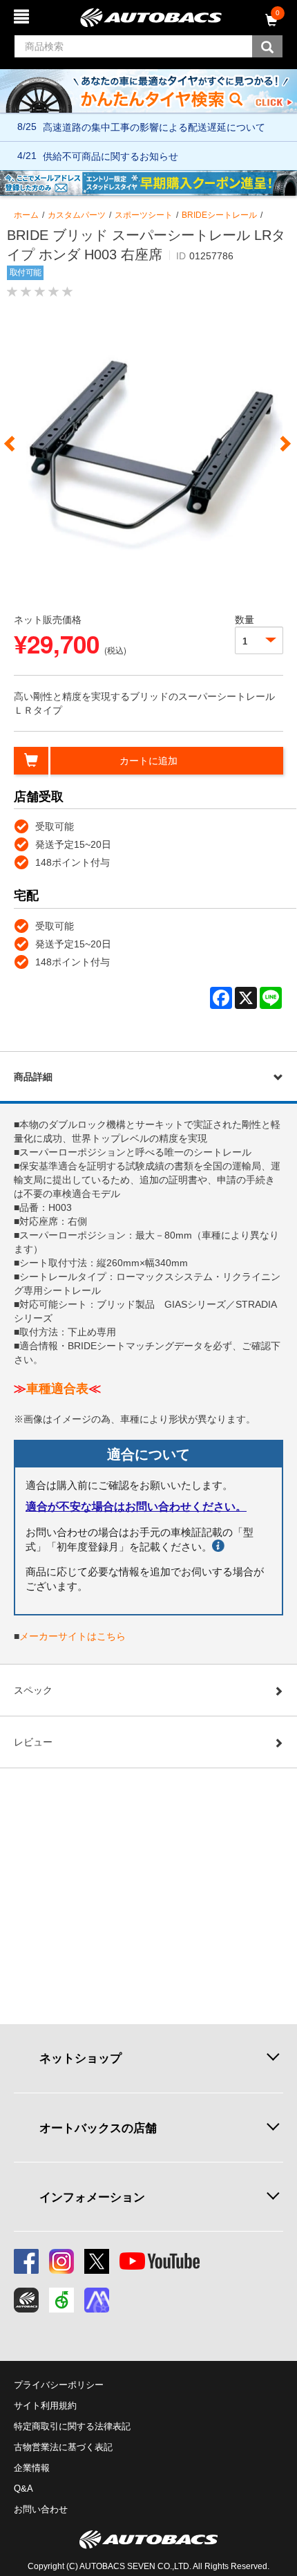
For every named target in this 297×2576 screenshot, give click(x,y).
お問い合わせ (41, 2509)
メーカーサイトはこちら (73, 1636)
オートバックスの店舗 (98, 2128)
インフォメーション (92, 2197)
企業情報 (32, 2468)
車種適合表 (57, 1389)
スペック (33, 1690)
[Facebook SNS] (26, 2261)
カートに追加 (148, 761)
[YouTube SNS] (160, 2261)
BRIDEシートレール (219, 215)
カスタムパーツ (77, 215)
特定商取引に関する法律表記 (72, 2426)
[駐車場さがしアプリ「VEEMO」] (61, 2300)
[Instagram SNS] (61, 2261)
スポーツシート (144, 215)
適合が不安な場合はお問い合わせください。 (136, 1507)
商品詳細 (33, 1077)
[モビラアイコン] (97, 2300)
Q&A (23, 2489)
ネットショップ (80, 2058)
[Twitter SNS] (97, 2261)
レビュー (33, 1742)
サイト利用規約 (45, 2406)
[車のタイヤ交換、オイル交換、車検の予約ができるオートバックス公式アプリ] (26, 2300)
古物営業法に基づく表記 (63, 2447)
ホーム (26, 215)
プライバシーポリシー (59, 2385)
